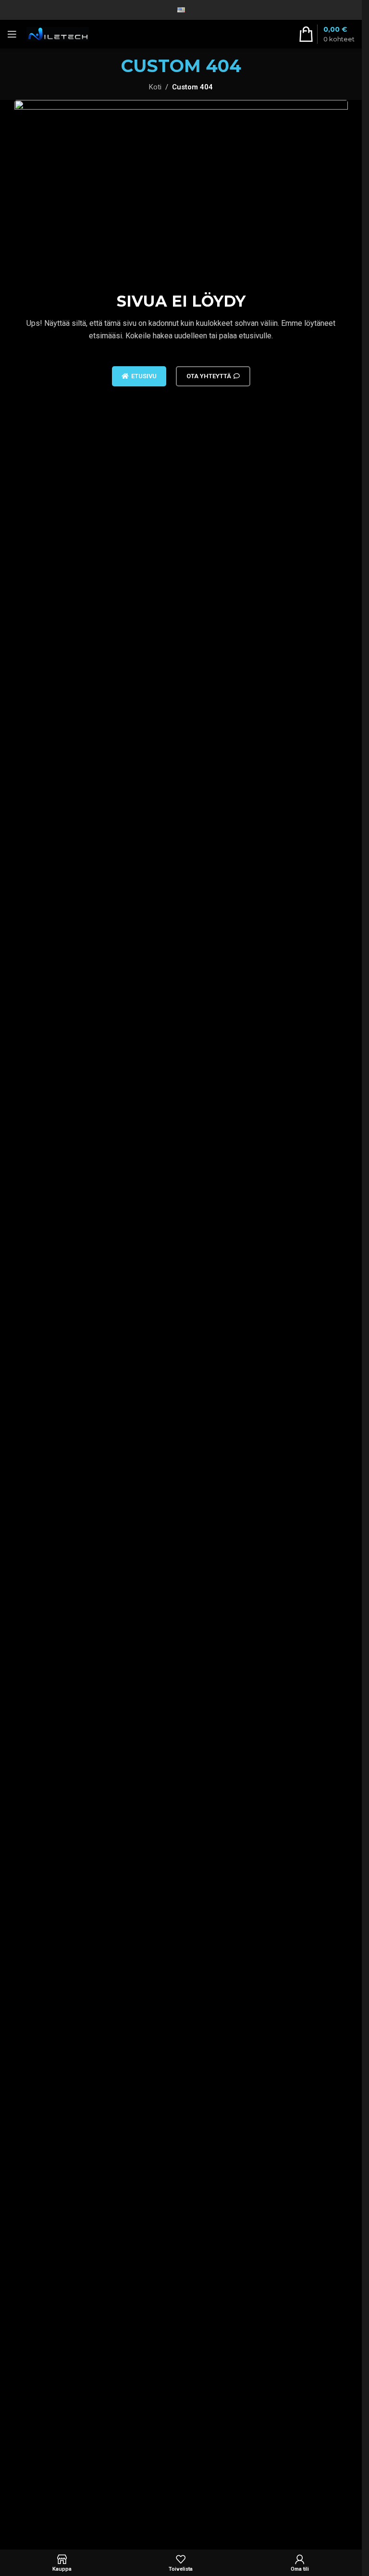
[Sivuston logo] (58, 34)
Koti (155, 87)
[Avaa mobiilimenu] (12, 34)
